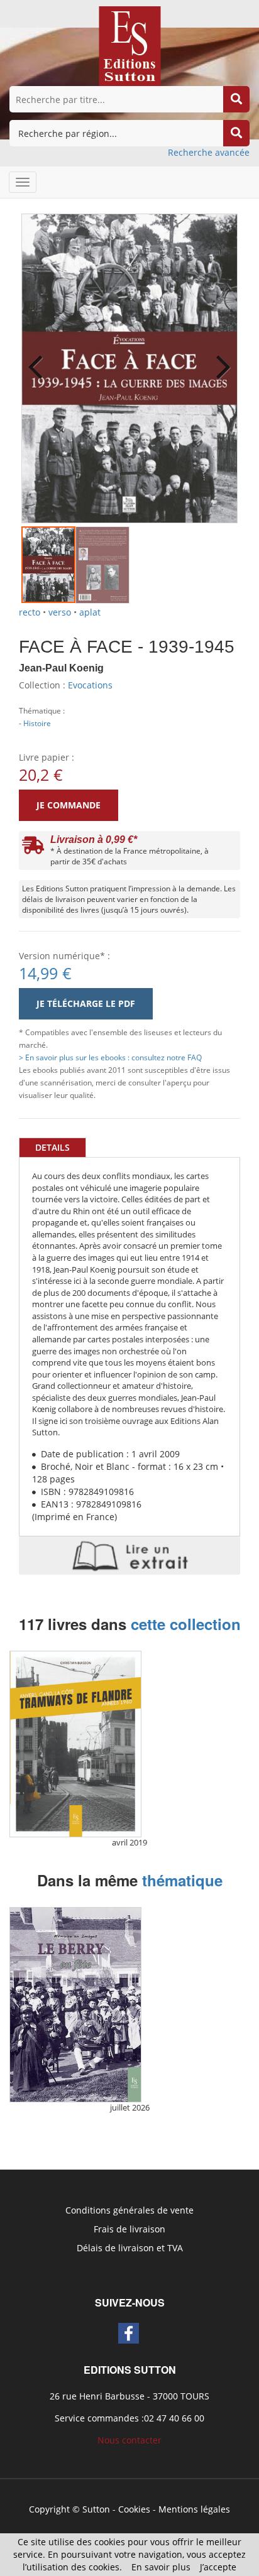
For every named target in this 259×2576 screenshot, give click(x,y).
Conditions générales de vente (129, 2210)
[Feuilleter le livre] (129, 1556)
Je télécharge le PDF (86, 1003)
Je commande (69, 805)
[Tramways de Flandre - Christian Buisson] (75, 1744)
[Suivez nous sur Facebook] (129, 2333)
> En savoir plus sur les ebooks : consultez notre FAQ (110, 1057)
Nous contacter (129, 2440)
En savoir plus (161, 2567)
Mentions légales (194, 2509)
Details (52, 1147)
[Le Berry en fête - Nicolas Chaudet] (75, 2005)
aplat (90, 612)
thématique (182, 1880)
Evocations (90, 685)
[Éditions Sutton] (130, 45)
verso (60, 612)
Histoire (37, 723)
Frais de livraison (129, 2229)
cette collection (186, 1624)
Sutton (96, 2509)
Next (219, 359)
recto (30, 612)
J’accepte (218, 2567)
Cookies (134, 2509)
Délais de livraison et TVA (130, 2248)
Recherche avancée (209, 152)
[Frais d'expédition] (33, 848)
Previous (40, 359)
